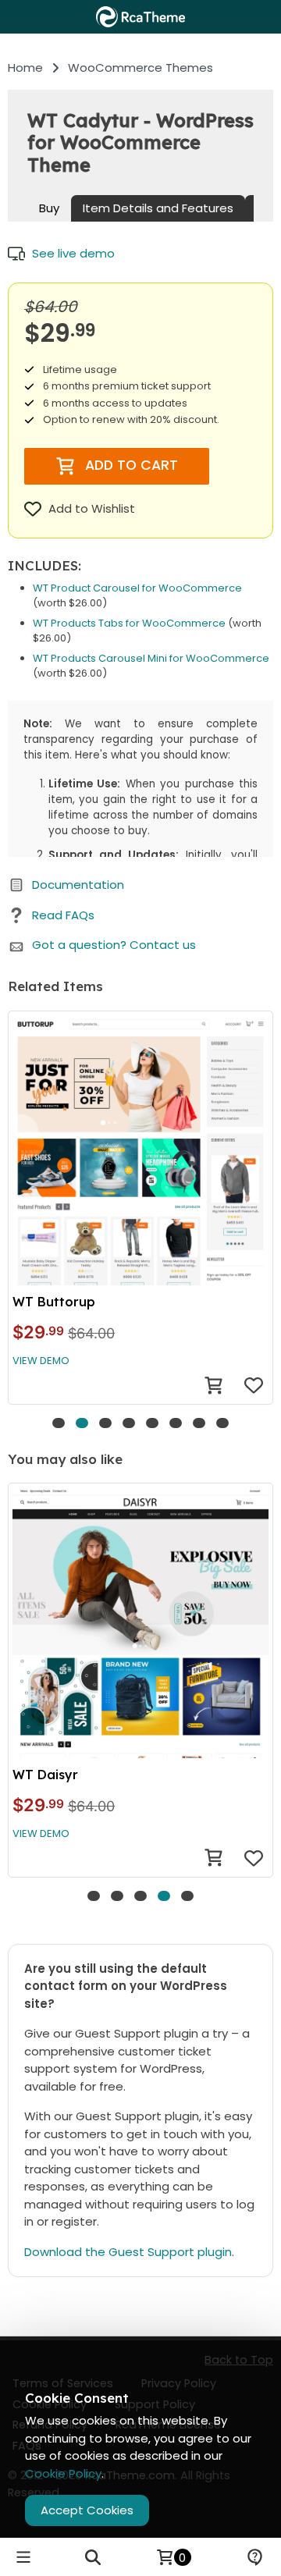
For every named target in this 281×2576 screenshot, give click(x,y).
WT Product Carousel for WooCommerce (137, 588)
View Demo (41, 1361)
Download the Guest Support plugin (128, 2252)
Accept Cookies (87, 2510)
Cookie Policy (63, 2473)
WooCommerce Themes (140, 68)
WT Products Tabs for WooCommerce (129, 623)
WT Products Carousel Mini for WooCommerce (151, 658)
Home (25, 68)
